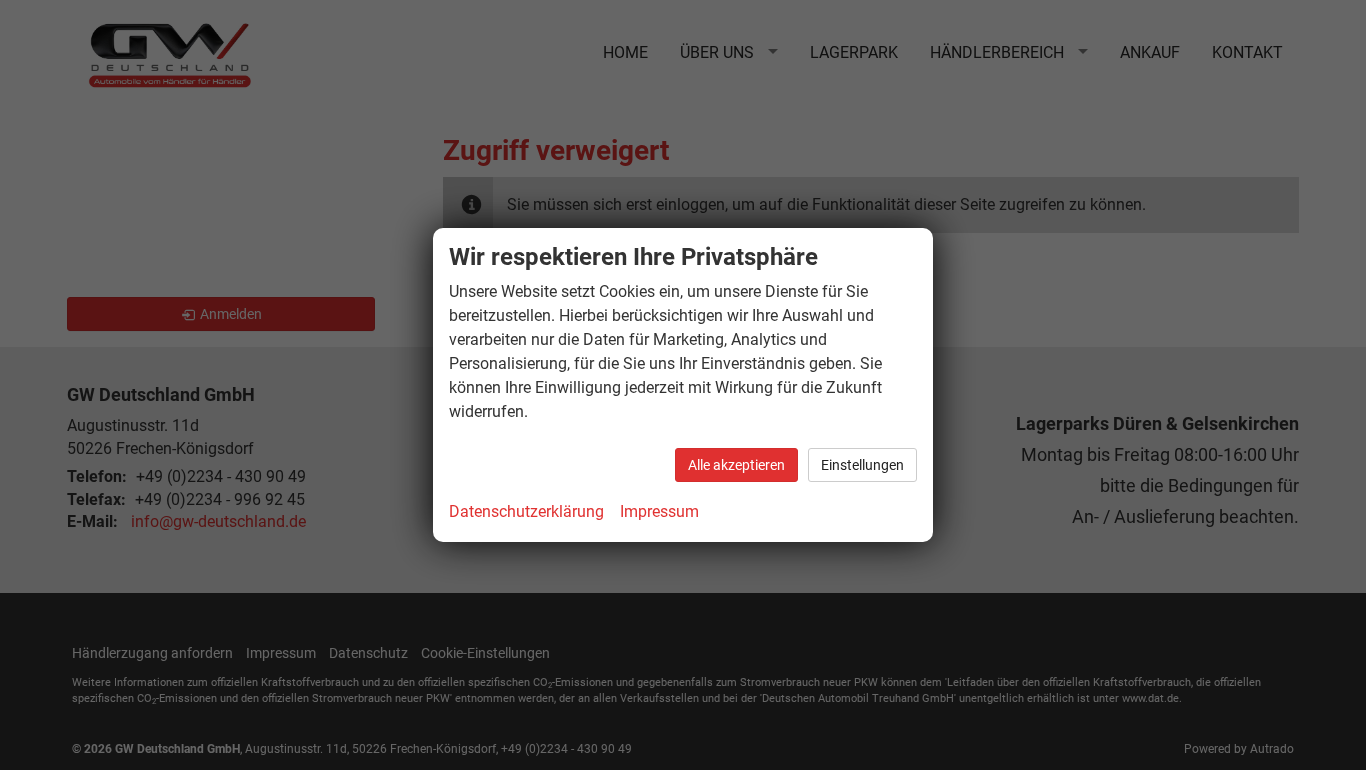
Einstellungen (862, 465)
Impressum (659, 511)
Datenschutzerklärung (526, 511)
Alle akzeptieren (736, 465)
